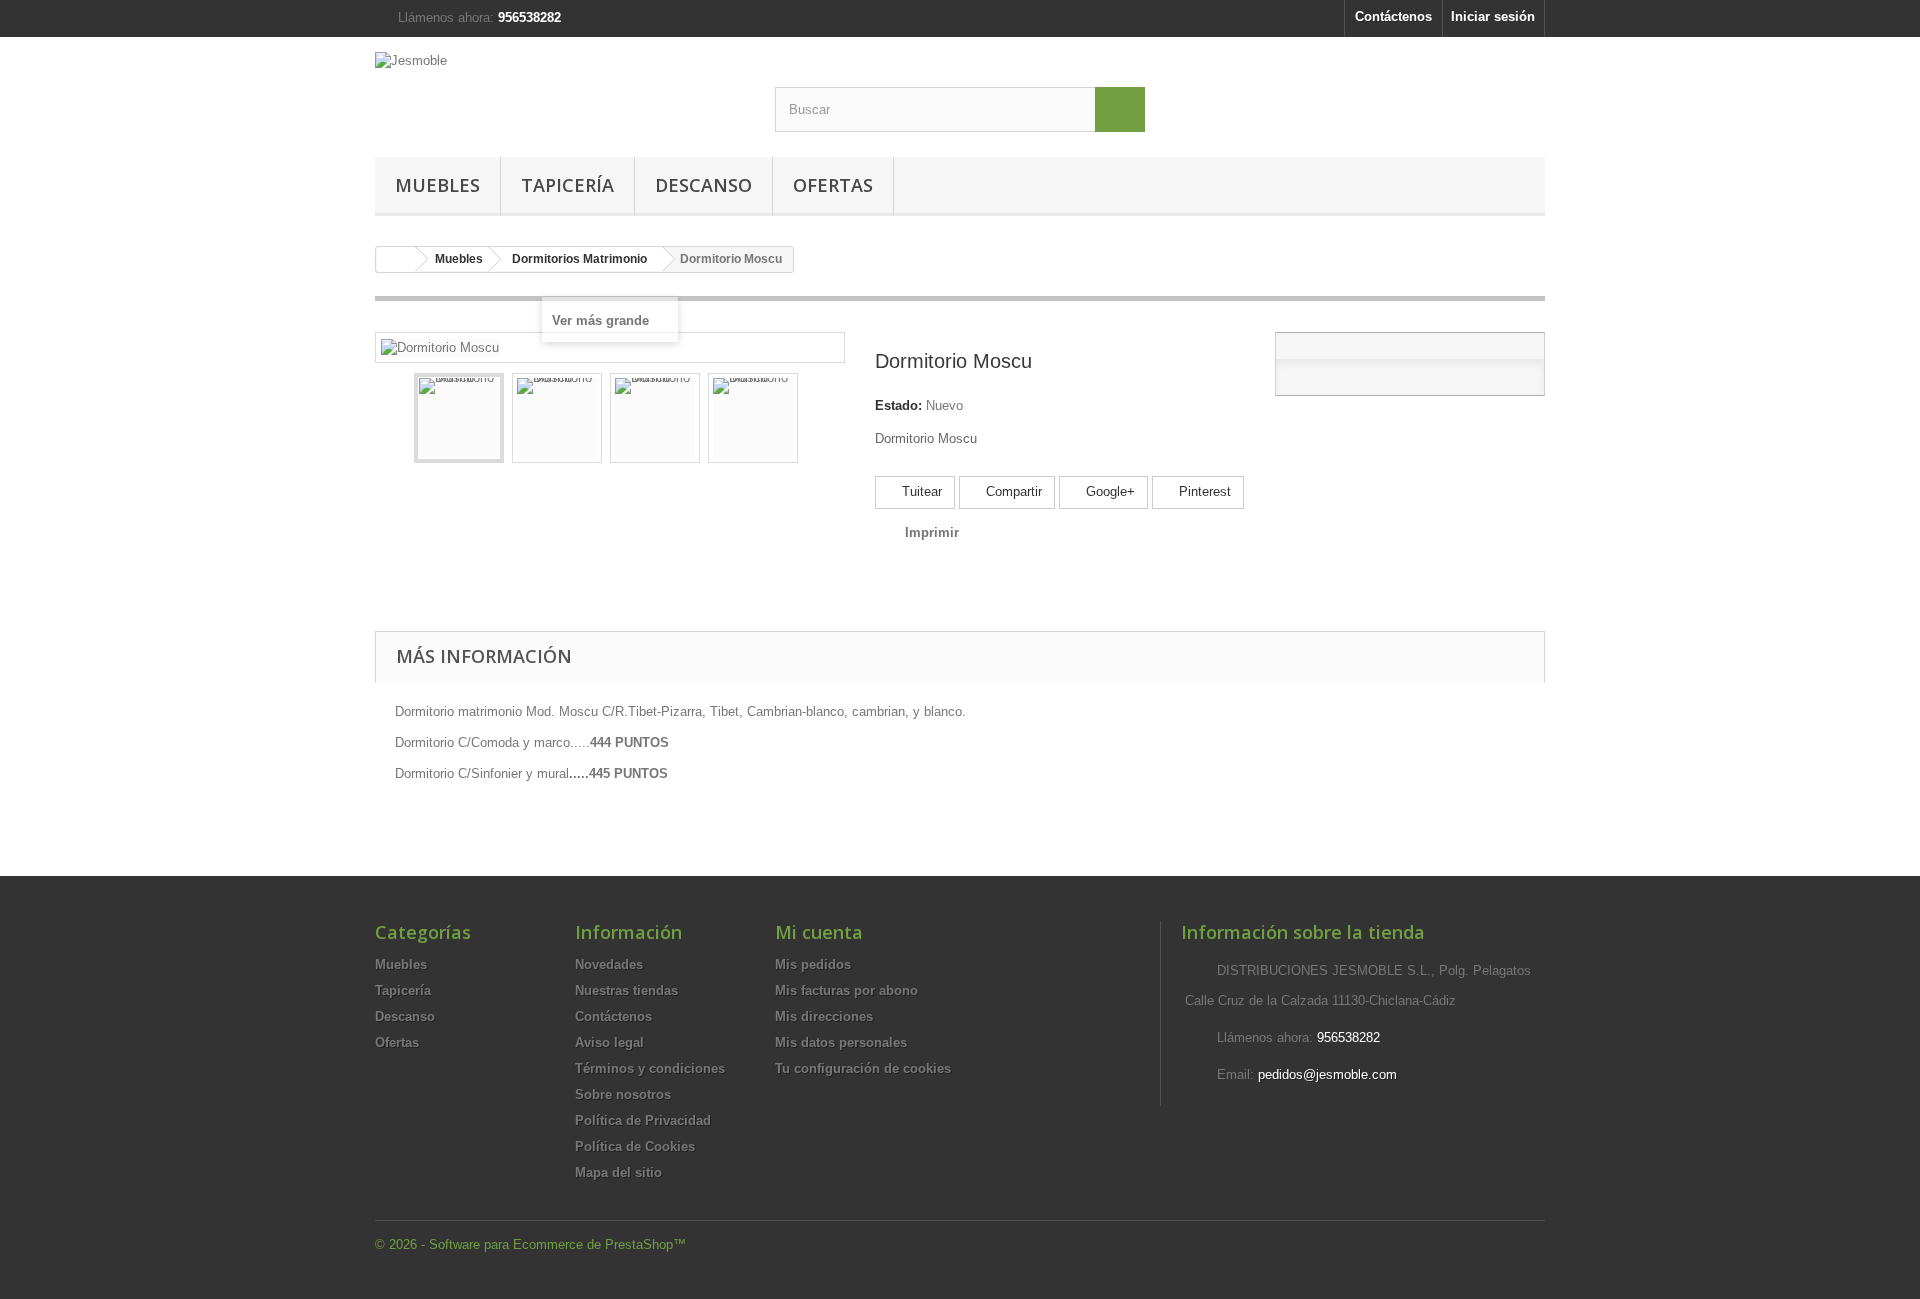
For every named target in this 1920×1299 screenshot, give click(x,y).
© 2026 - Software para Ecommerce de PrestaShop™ (530, 1244)
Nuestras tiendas (626, 990)
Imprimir (932, 532)
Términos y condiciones (650, 1068)
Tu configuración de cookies (863, 1068)
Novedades (609, 964)
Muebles (437, 185)
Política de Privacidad (643, 1120)
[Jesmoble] (560, 87)
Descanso (703, 185)
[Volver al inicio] (396, 259)
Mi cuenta (819, 932)
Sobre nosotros (623, 1094)
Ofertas (833, 185)
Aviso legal (609, 1042)
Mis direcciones (824, 1016)
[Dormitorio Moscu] (459, 418)
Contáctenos (1393, 16)
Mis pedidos (813, 964)
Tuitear (920, 491)
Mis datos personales (841, 1042)
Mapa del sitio (618, 1172)
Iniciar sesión (1493, 16)
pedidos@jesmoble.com (1327, 1074)
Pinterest (1203, 491)
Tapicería (567, 185)
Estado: (898, 405)
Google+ (1108, 491)
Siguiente (816, 421)
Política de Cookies (635, 1146)
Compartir (1012, 491)
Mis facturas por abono (846, 990)
